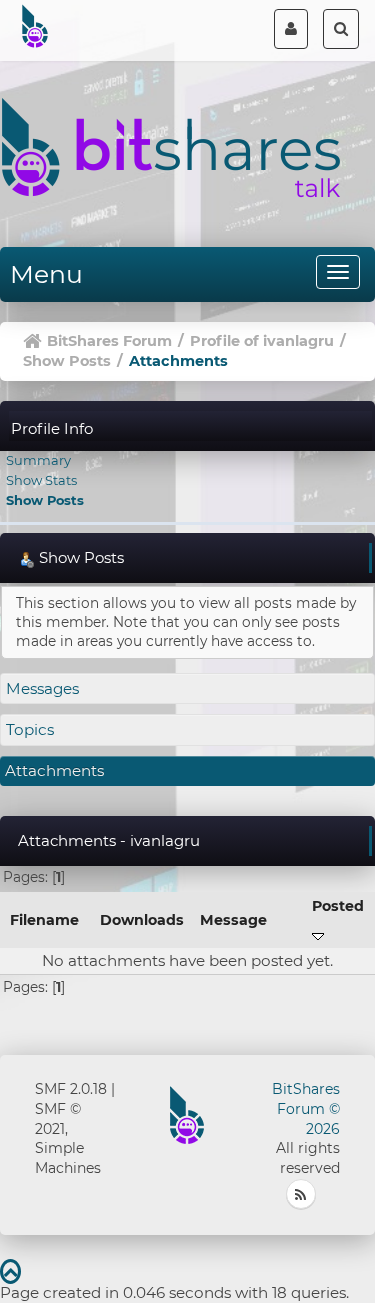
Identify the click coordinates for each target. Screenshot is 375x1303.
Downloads (142, 920)
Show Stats (41, 480)
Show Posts (45, 500)
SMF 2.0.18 (71, 1089)
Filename (44, 920)
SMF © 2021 (58, 1119)
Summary (38, 460)
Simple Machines (68, 1158)
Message (233, 920)
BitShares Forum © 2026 (306, 1109)
